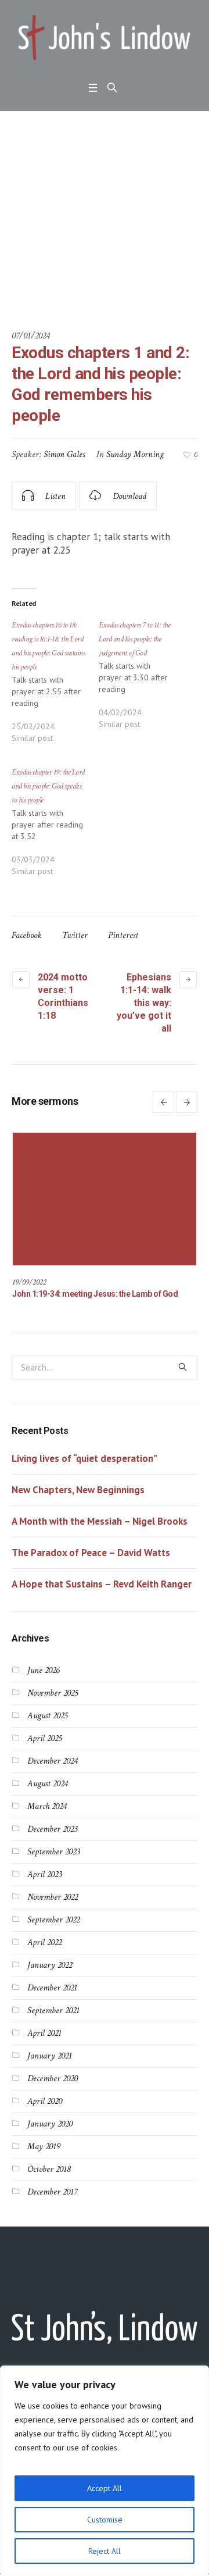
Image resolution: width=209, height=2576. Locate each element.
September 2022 (53, 1930)
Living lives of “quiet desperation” (84, 1469)
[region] (105, 2471)
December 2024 (52, 1772)
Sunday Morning (135, 454)
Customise (105, 2520)
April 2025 (44, 1749)
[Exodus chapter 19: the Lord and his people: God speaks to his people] (55, 827)
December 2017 (52, 2202)
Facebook (27, 935)
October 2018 (49, 2180)
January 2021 (50, 2066)
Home (10, 274)
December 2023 (52, 1840)
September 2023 (53, 1862)
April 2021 (44, 2044)
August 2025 (47, 1726)
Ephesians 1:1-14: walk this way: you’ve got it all (144, 1003)
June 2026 (43, 1681)
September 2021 (53, 2021)
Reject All (105, 2551)
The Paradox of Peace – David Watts (91, 1563)
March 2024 (47, 1817)
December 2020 (53, 2089)
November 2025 (53, 1703)
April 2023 (44, 1885)
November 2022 (53, 1908)
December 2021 (52, 1998)
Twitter (75, 935)
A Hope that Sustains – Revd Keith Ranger (102, 1594)
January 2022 (50, 1976)
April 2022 (44, 1953)
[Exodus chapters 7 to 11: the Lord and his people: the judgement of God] (142, 680)
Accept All (105, 2488)
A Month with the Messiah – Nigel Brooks (100, 1532)
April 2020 (45, 2112)
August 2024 (47, 1794)
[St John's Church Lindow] (105, 38)
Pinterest (123, 935)
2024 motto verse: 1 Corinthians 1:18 (63, 996)
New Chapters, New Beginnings (78, 1500)
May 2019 (44, 2157)
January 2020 (50, 2134)
